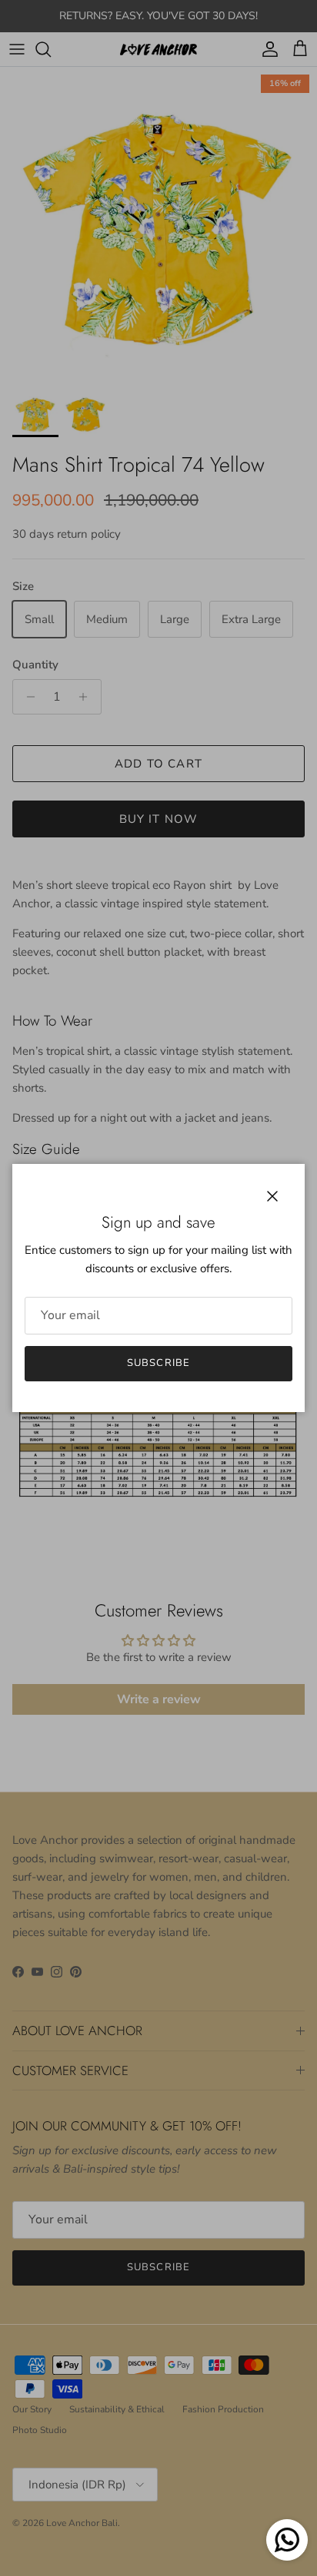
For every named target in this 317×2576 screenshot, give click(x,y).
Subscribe (158, 1363)
